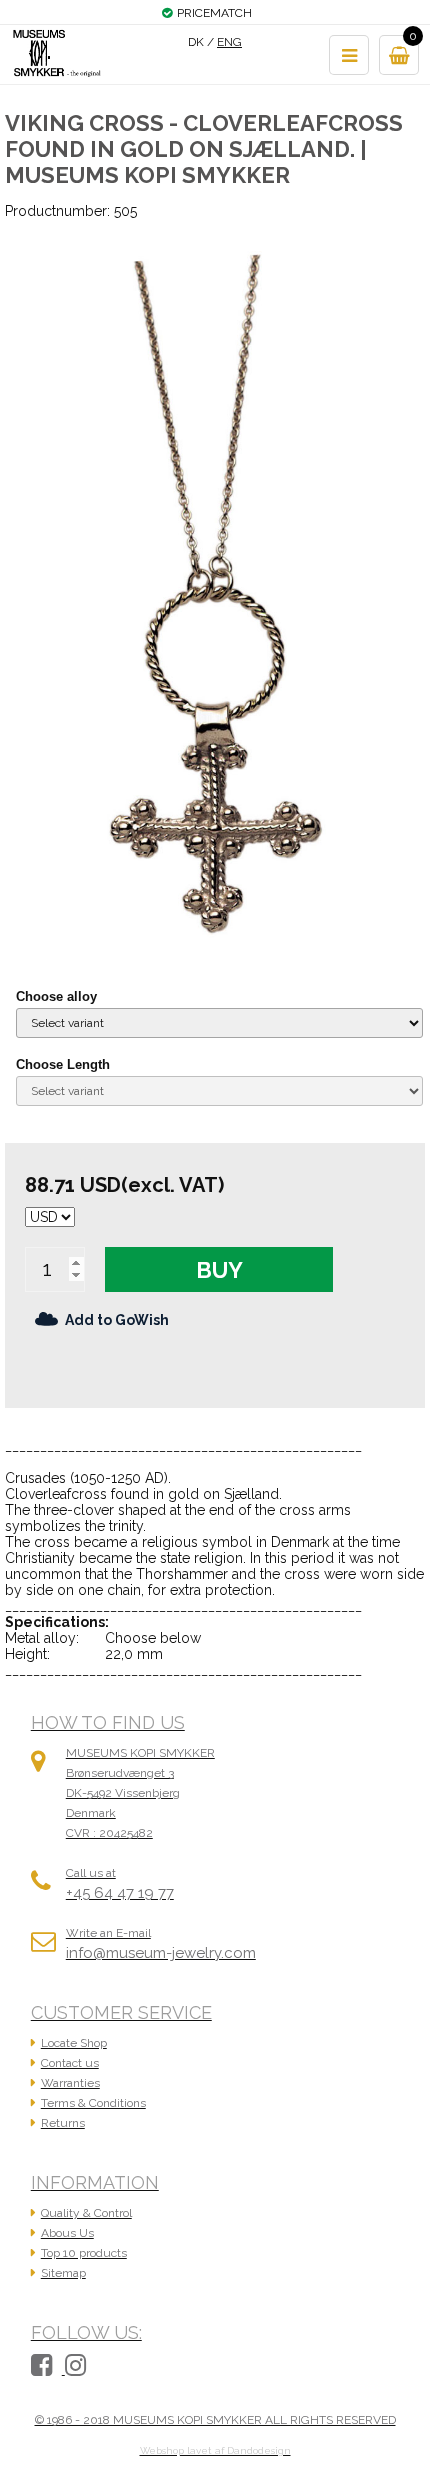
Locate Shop (74, 2043)
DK (196, 42)
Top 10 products (84, 2253)
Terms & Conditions (93, 2103)
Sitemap (63, 2273)
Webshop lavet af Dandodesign (215, 2450)
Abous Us (67, 2233)
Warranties (70, 2083)
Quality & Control (86, 2213)
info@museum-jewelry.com (161, 1953)
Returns (63, 2123)
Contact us (70, 2063)
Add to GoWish (117, 1320)
